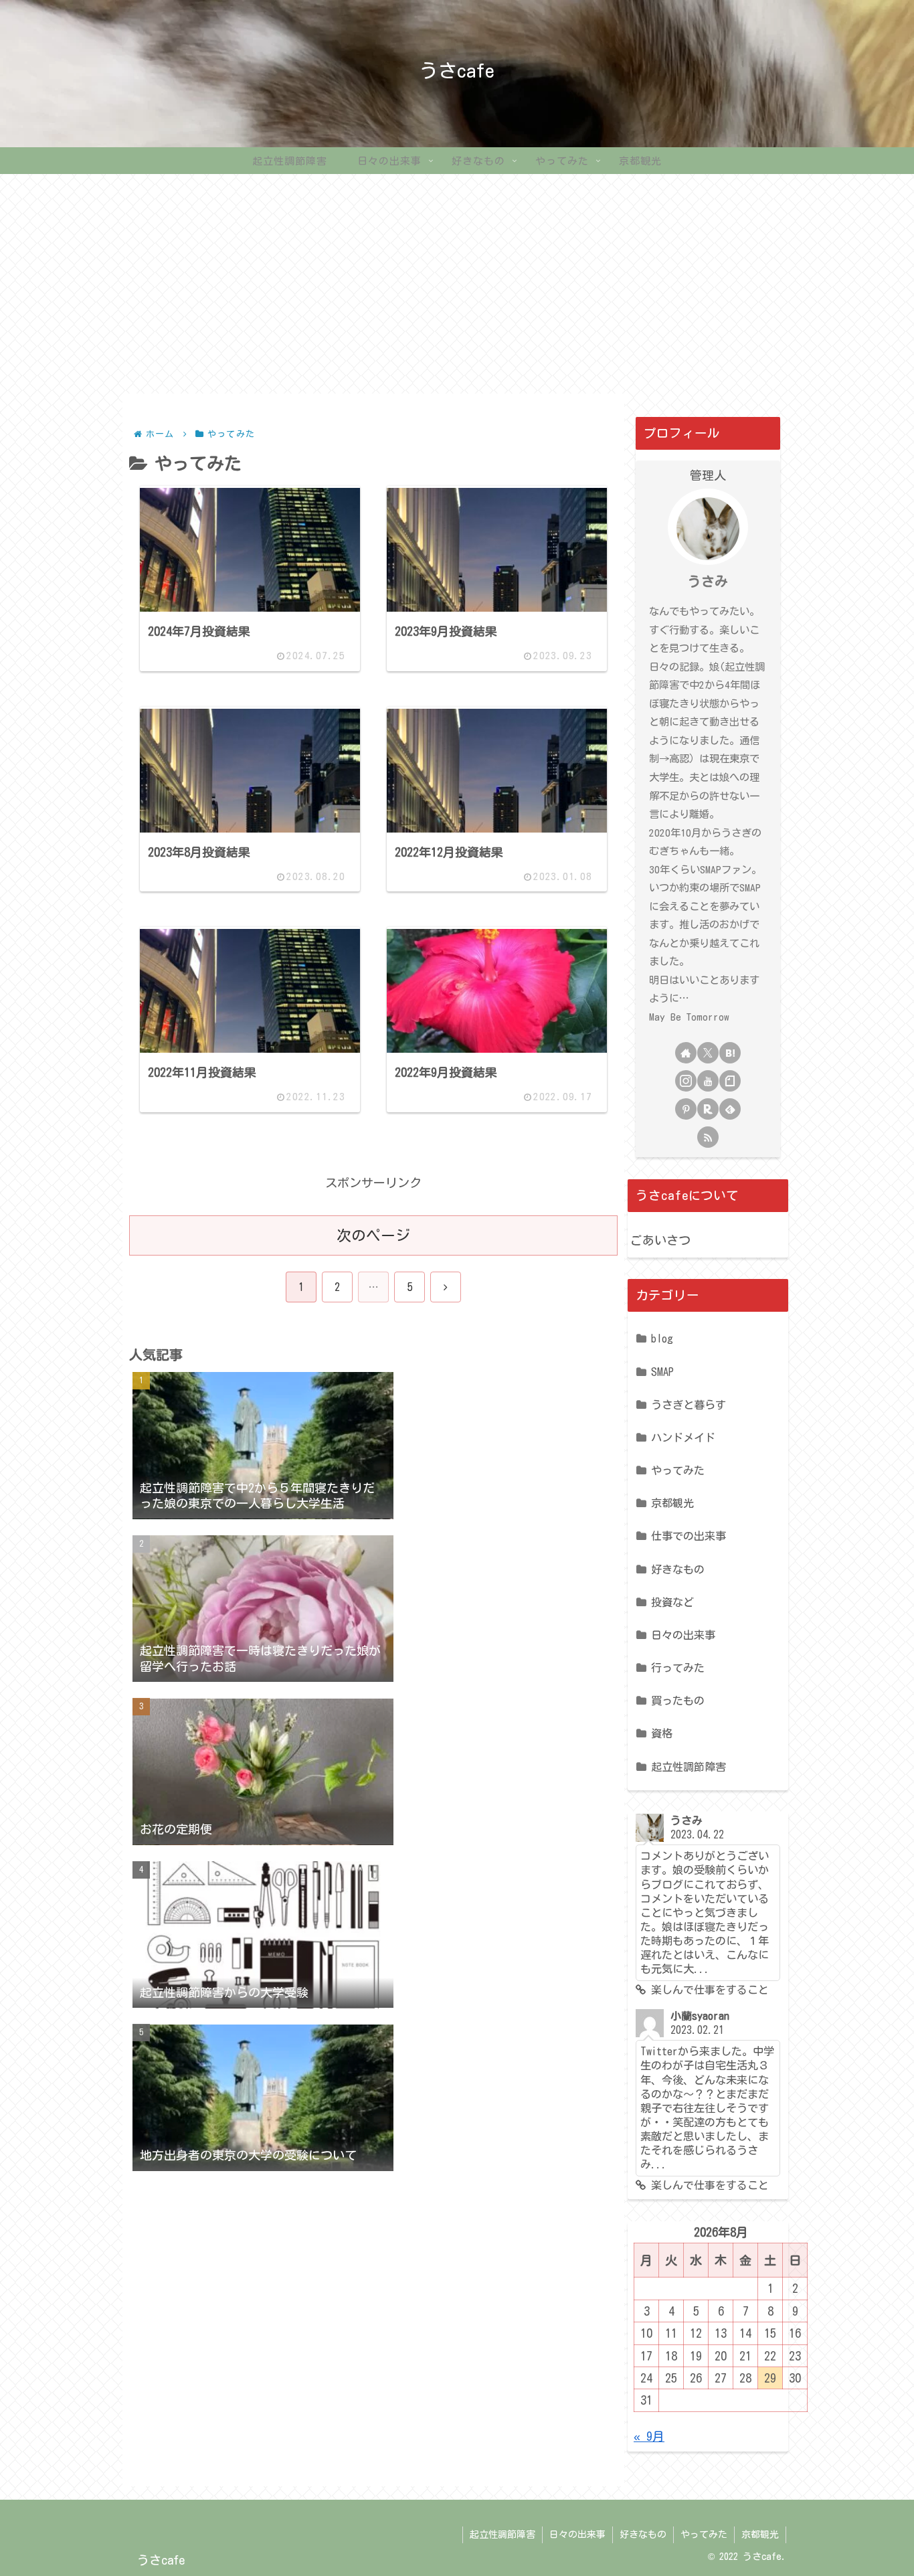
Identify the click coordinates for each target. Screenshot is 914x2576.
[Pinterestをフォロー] (686, 1109)
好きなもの (643, 2535)
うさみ (708, 581)
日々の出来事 (577, 2535)
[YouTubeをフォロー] (708, 1081)
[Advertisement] (457, 284)
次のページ (373, 1235)
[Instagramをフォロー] (686, 1081)
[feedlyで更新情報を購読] (730, 1109)
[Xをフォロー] (708, 1053)
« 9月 (649, 2436)
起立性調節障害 (502, 2535)
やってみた (704, 2535)
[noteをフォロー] (730, 1081)
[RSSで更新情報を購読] (708, 1137)
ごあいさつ (660, 1240)
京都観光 (760, 2535)
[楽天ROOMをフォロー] (708, 1109)
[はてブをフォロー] (730, 1053)
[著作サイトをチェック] (686, 1053)
